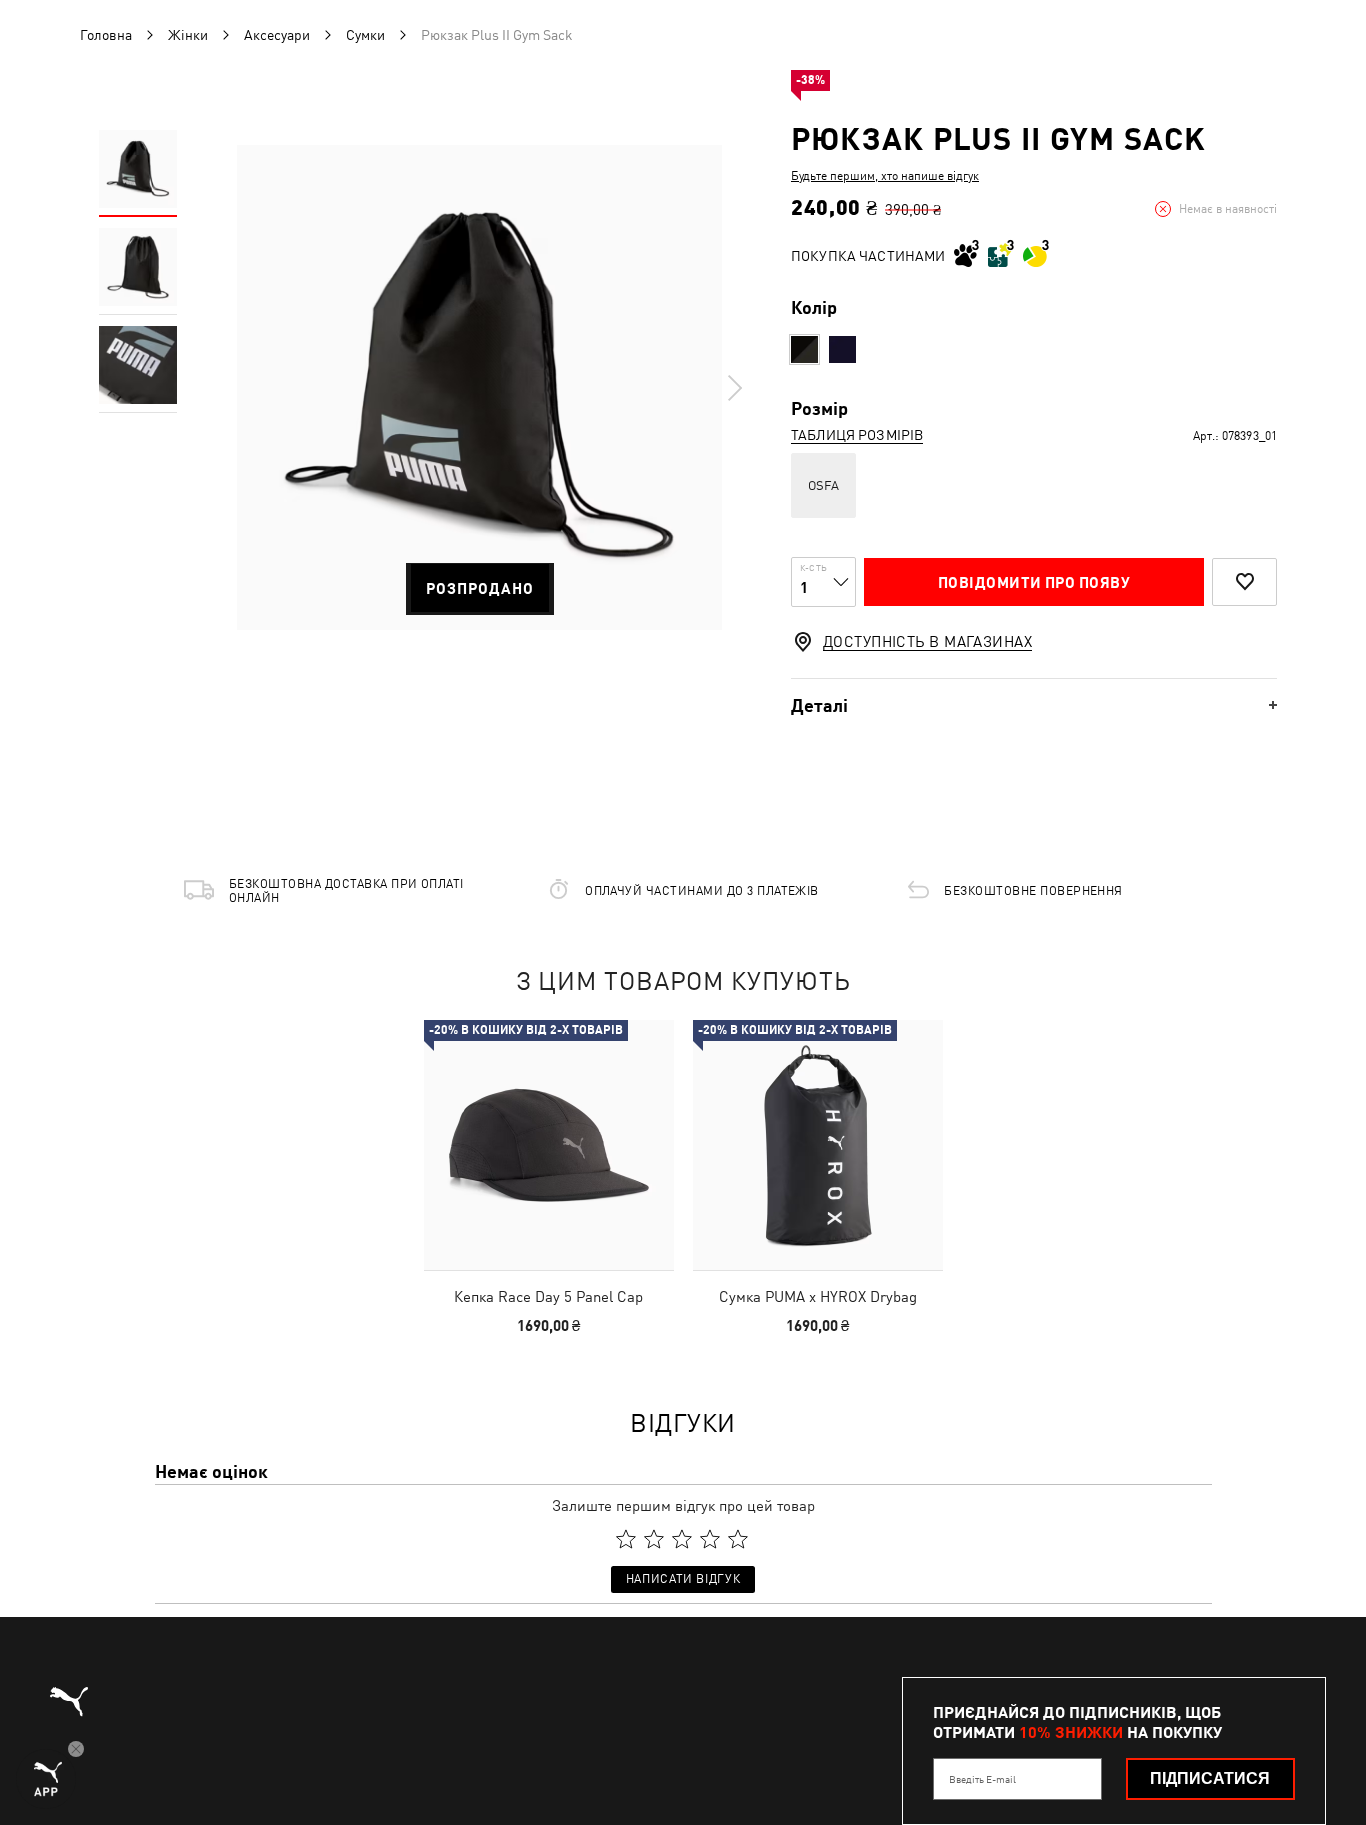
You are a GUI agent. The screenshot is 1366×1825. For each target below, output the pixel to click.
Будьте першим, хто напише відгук (885, 176)
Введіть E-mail (982, 1779)
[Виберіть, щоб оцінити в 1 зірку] (626, 1539)
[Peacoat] (842, 349)
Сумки (365, 35)
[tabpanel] (479, 387)
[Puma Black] (804, 349)
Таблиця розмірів (857, 435)
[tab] (1034, 705)
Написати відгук (683, 1579)
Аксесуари (277, 35)
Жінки (188, 35)
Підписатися (1210, 1778)
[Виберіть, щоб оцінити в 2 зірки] (654, 1539)
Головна (106, 35)
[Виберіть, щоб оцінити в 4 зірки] (710, 1539)
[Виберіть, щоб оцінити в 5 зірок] (738, 1539)
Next (734, 388)
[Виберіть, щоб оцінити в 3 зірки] (682, 1539)
